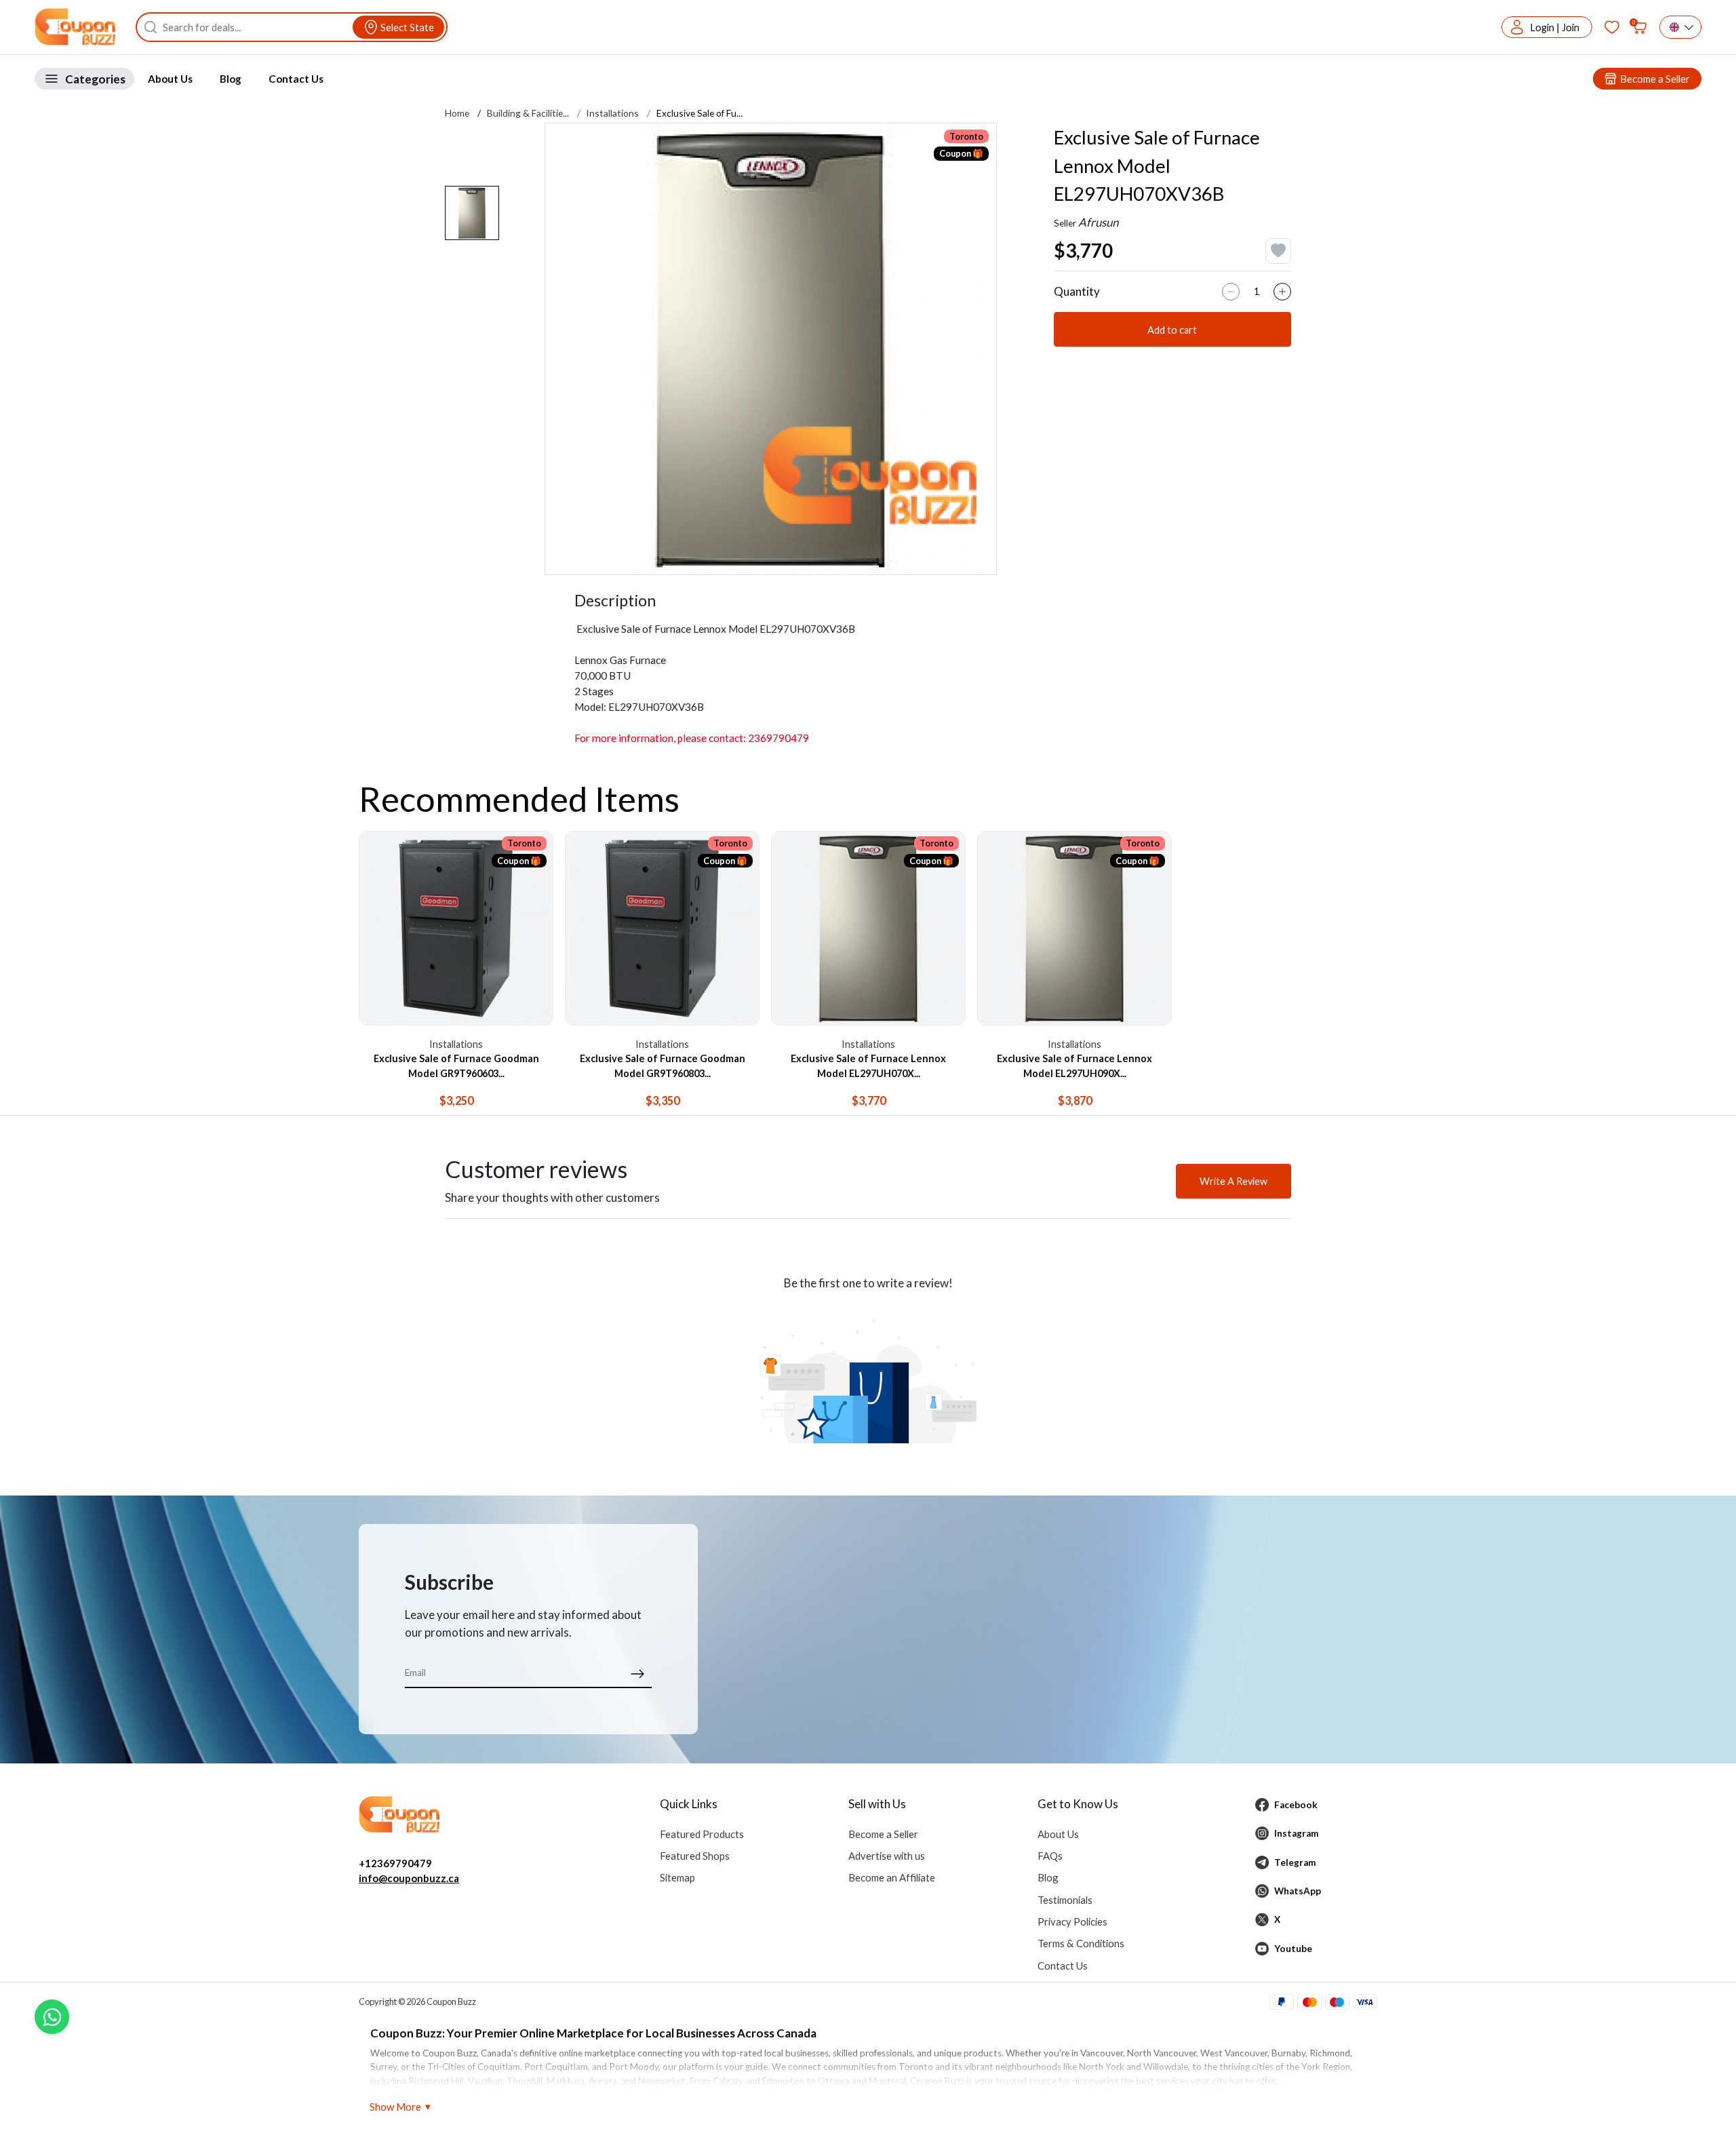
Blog (231, 79)
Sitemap (677, 1877)
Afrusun (1098, 222)
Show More (395, 2107)
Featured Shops (695, 1856)
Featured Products (702, 1834)
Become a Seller (883, 1834)
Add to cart (1172, 330)
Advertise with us (887, 1856)
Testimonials (1065, 1900)
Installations (612, 113)
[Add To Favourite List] (1278, 251)
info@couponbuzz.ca (409, 1878)
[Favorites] (1612, 27)
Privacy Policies (1072, 1921)
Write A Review (1234, 1181)
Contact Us (296, 79)
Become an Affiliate (892, 1877)
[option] (771, 349)
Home (457, 113)
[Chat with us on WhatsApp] (52, 2017)
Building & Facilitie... (528, 113)
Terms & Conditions (1081, 1943)
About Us (170, 79)
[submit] (638, 1673)
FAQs (1050, 1856)
